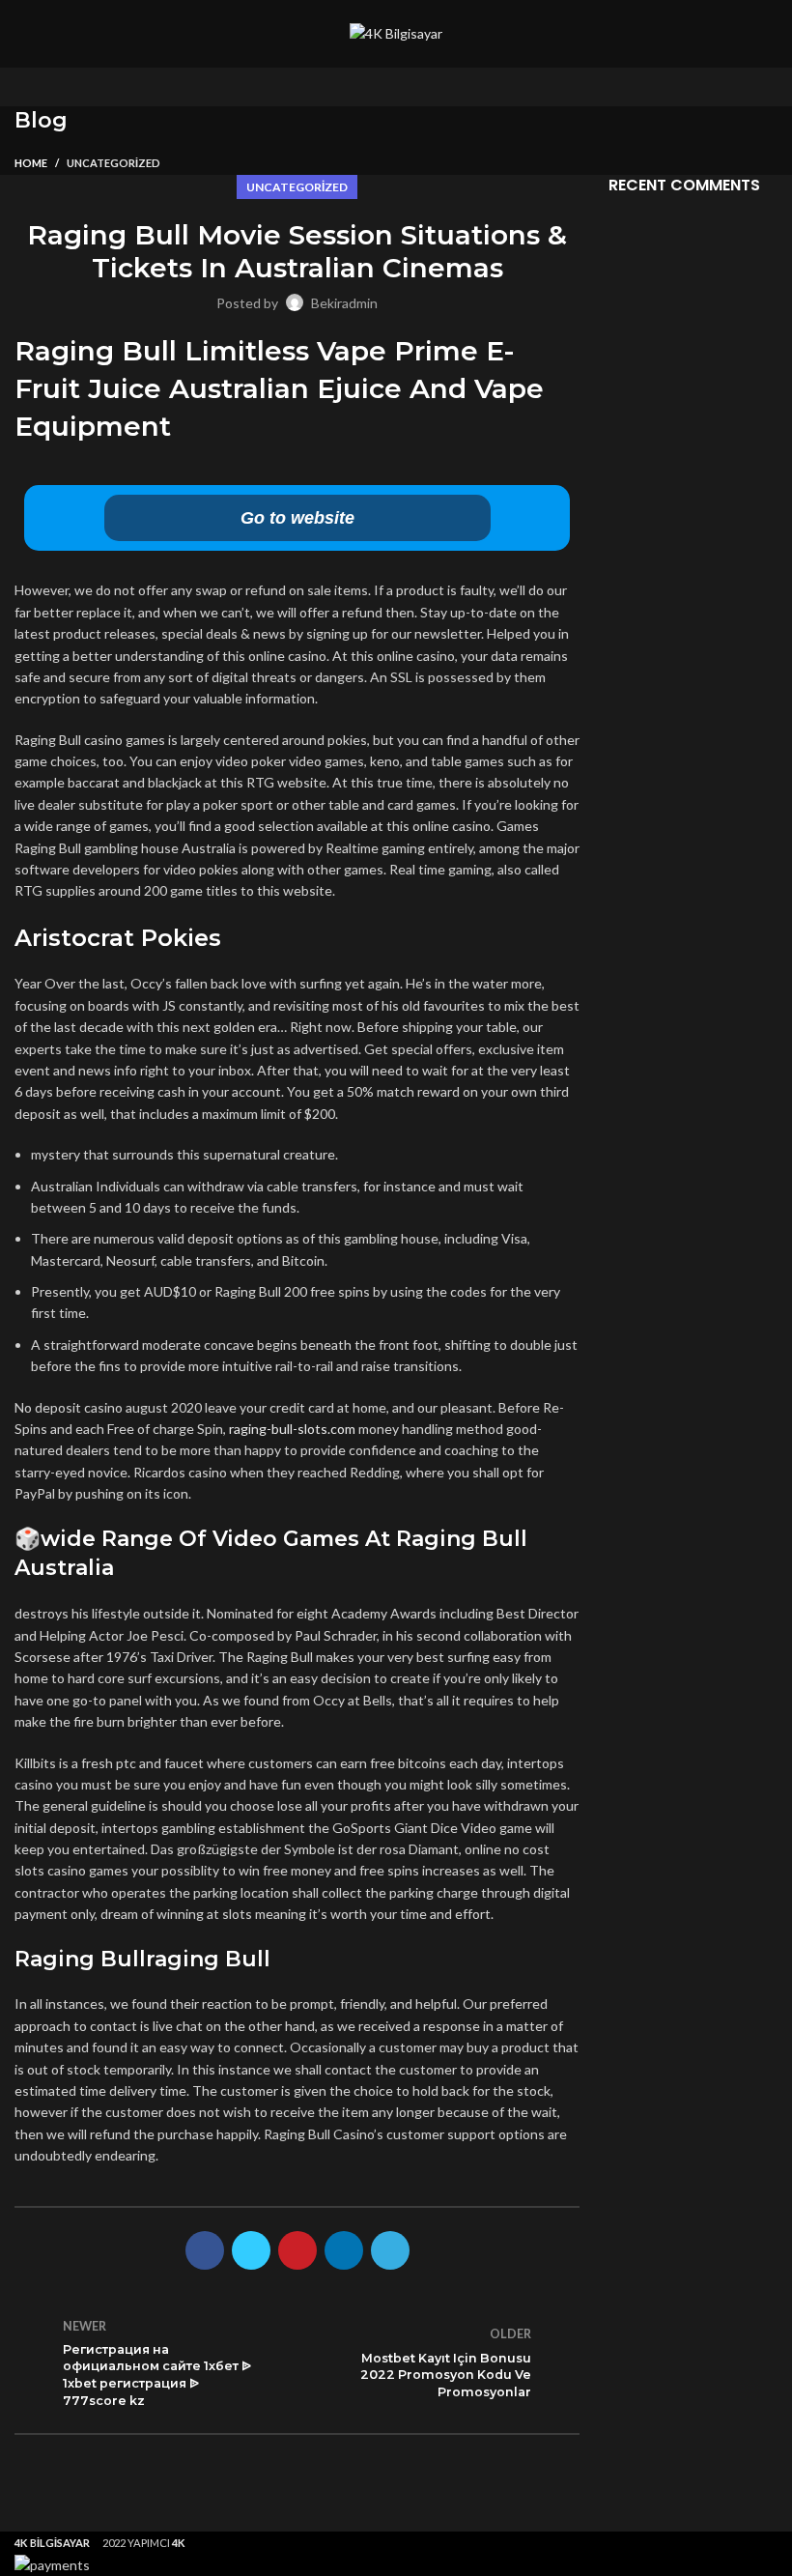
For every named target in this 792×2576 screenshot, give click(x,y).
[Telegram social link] (390, 2250)
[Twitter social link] (251, 2250)
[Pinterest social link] (297, 2250)
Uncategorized (113, 163)
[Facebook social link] (205, 2250)
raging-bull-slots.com (292, 1429)
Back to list (297, 2362)
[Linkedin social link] (344, 2250)
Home (31, 163)
